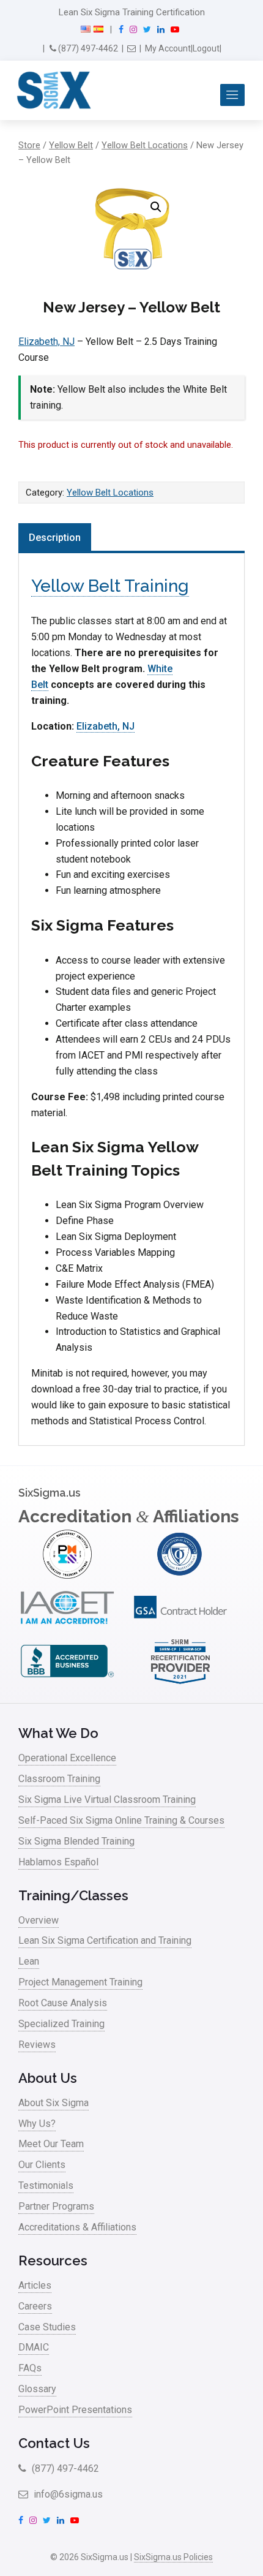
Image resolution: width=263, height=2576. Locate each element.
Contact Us (54, 2443)
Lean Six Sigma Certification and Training (105, 1940)
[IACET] (67, 1629)
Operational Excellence (67, 1758)
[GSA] (180, 1629)
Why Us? (37, 2124)
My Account (168, 48)
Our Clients (42, 2165)
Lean (29, 1961)
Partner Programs (56, 2206)
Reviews (37, 2045)
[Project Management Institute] (67, 1575)
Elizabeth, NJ (46, 342)
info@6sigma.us (67, 2494)
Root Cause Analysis (63, 2003)
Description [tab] (55, 538)
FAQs (30, 2368)
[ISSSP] (180, 1575)
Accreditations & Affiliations (77, 2227)
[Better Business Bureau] (67, 1683)
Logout (206, 48)
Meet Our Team (51, 2144)
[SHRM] (180, 1683)
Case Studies (47, 2327)
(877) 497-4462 (87, 48)
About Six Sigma (54, 2103)
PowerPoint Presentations (75, 2410)
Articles (35, 2285)
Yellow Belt (71, 145)
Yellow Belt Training (110, 586)
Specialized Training (61, 2024)
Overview (39, 1920)
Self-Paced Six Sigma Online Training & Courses (121, 1820)
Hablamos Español (58, 1862)
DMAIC (34, 2347)
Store (29, 145)
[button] (156, 207)
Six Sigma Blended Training (76, 1841)
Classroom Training (59, 1779)
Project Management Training (80, 1982)
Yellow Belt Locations (145, 145)
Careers (35, 2306)
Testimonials (46, 2185)
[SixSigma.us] (52, 91)
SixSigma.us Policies (173, 2557)
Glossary (37, 2389)
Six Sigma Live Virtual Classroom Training (107, 1800)
